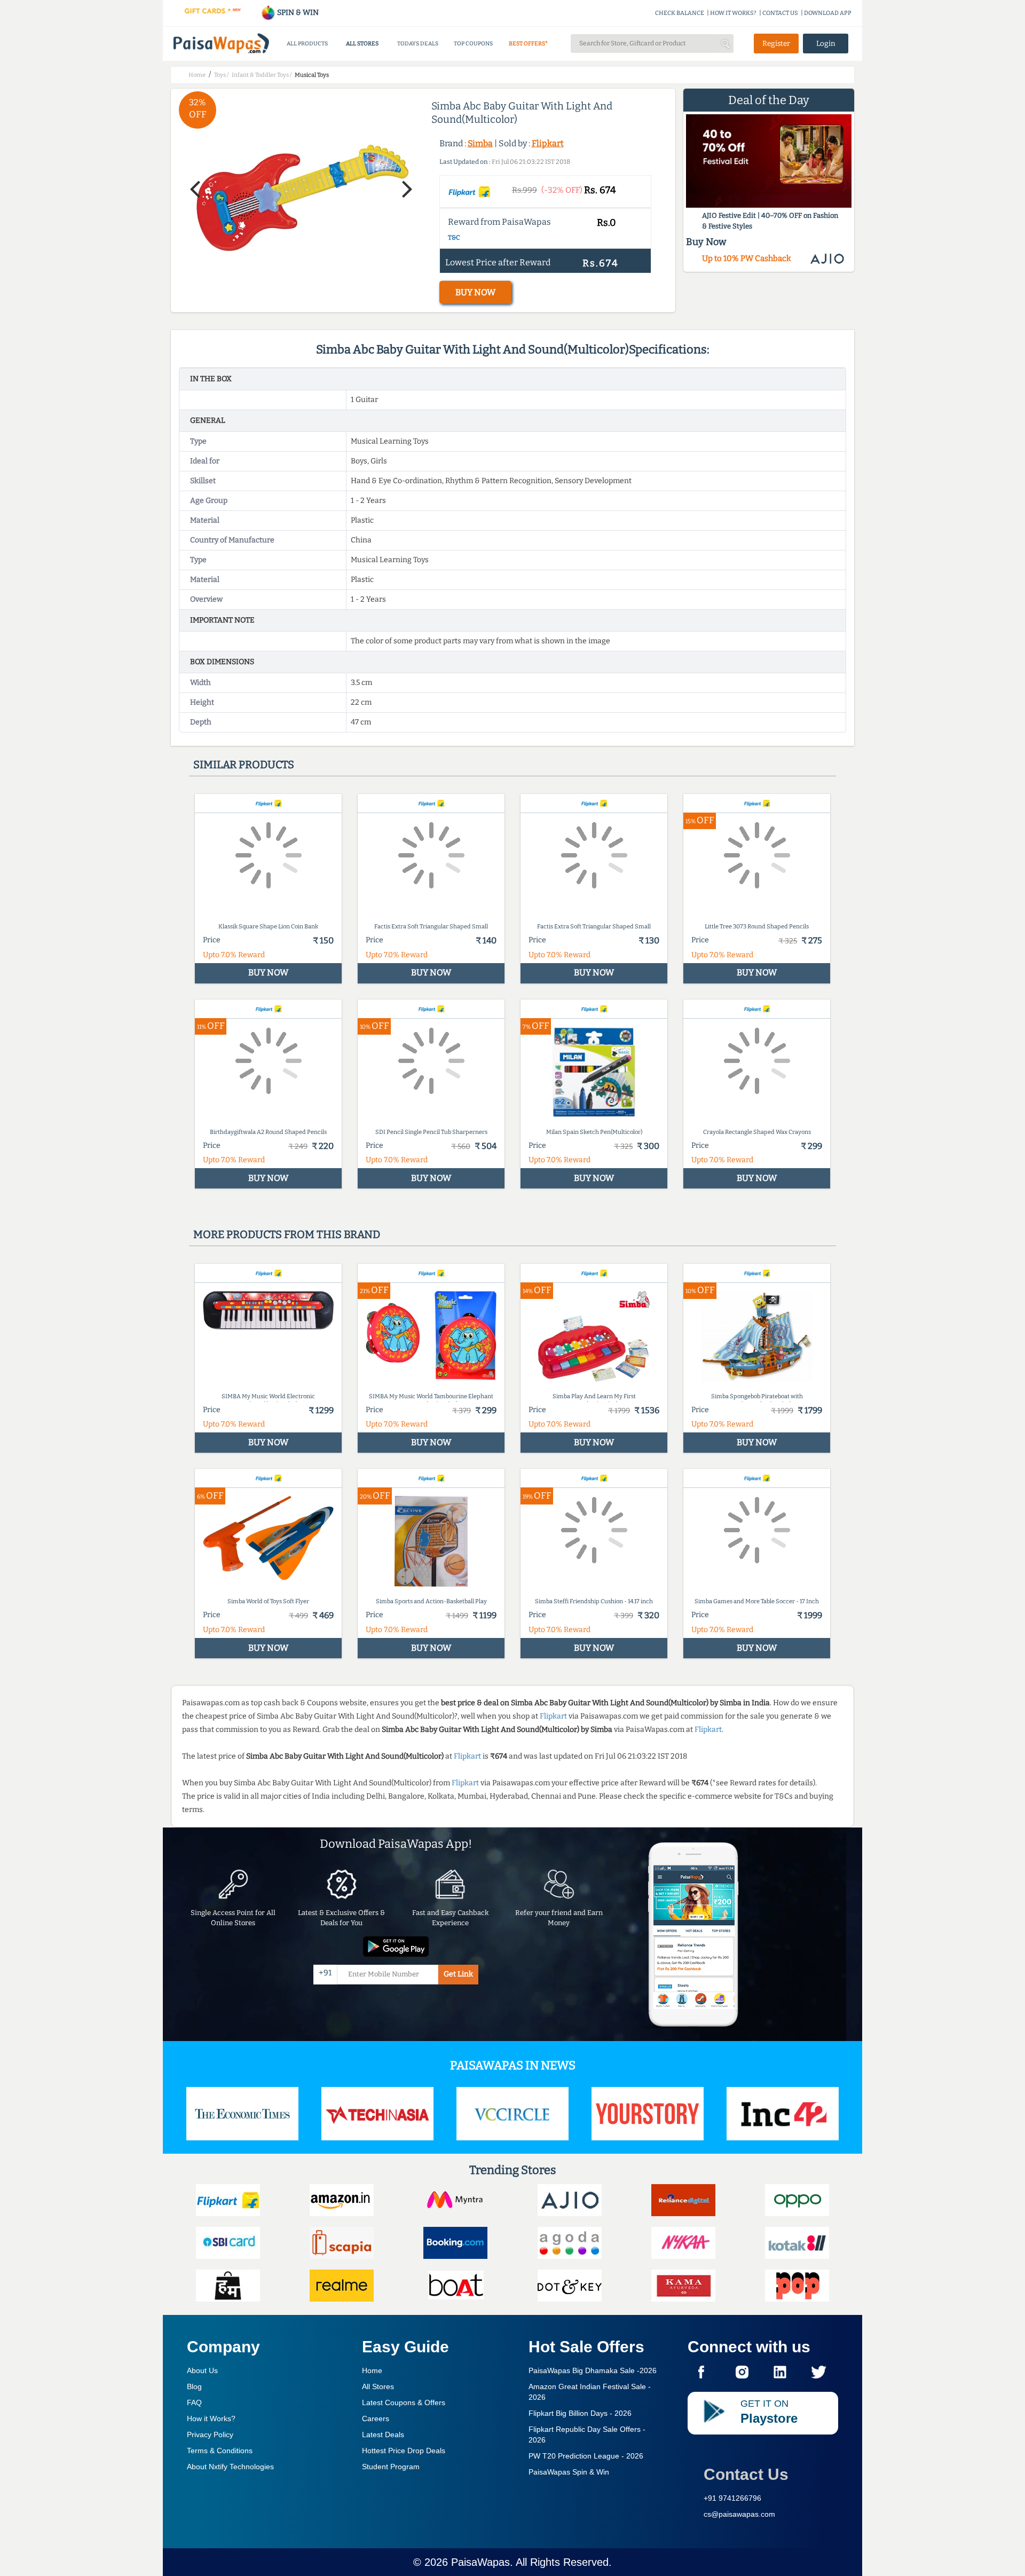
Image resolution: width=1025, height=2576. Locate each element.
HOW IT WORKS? (733, 13)
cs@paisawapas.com (739, 2514)
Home (372, 2370)
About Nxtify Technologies (230, 2467)
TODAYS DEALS (418, 44)
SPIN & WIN (297, 13)
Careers (376, 2419)
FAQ (194, 2402)
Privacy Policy (210, 2435)
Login (826, 44)
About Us (202, 2370)
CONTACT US (780, 13)
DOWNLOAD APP (828, 13)
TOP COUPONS (473, 44)
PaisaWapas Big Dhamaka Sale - (593, 2370)
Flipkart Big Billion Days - (580, 2413)
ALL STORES (362, 44)
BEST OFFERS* (528, 44)
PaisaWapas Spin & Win (569, 2472)
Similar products (244, 765)
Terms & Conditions (220, 2451)
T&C (454, 238)
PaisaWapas (480, 2562)
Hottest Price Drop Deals (404, 2451)
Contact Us (746, 2474)
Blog (194, 2386)
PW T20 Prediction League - (586, 2456)
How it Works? (211, 2419)
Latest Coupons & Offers (404, 2402)
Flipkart (548, 143)
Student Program (391, 2467)
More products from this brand (287, 1234)
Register (776, 44)
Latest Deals (383, 2435)
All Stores (378, 2386)
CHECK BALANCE (680, 13)
